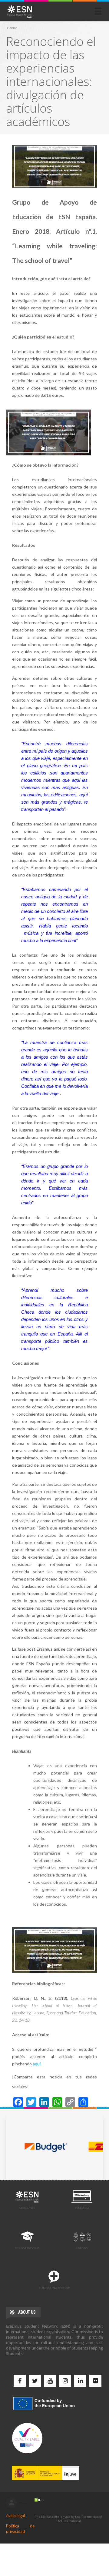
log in (12, 2503)
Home (12, 28)
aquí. (37, 2064)
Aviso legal (15, 2516)
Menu (98, 11)
